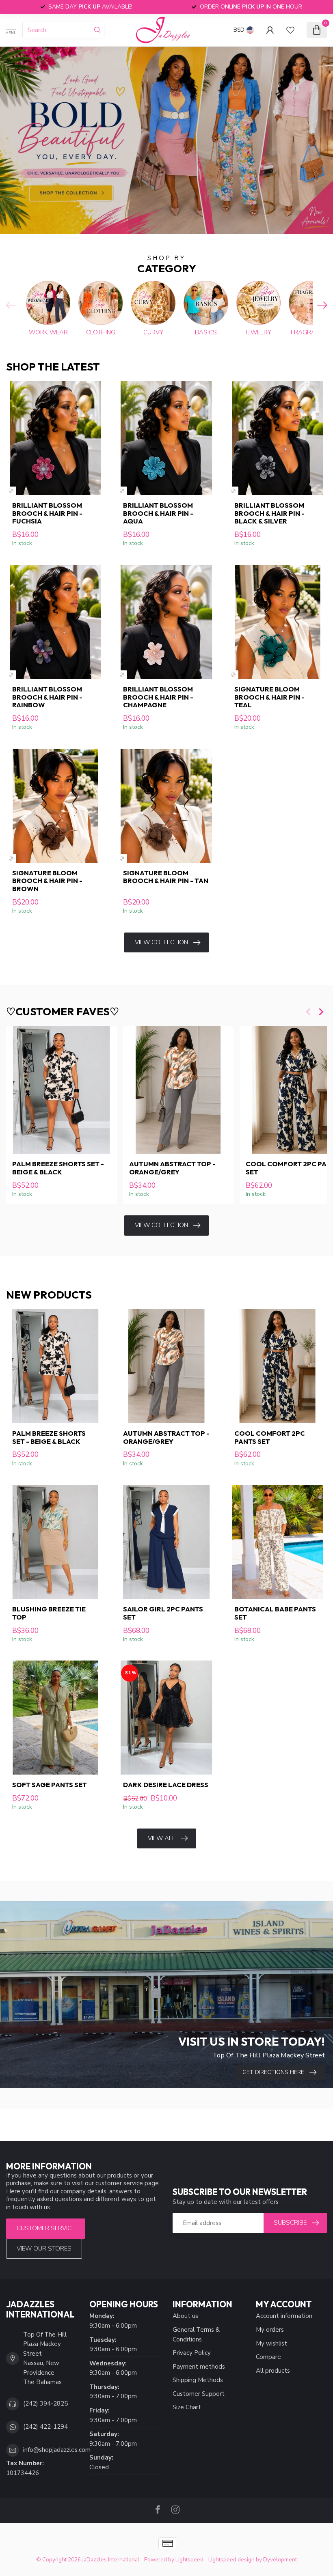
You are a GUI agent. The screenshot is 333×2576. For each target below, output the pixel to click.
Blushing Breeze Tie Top (49, 1613)
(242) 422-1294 (45, 2427)
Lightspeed (189, 2560)
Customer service (46, 2228)
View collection (161, 942)
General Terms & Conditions (196, 2335)
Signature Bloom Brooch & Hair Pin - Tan (166, 877)
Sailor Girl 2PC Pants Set (163, 1613)
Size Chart (187, 2407)
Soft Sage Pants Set (50, 1785)
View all (162, 1838)
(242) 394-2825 (45, 2404)
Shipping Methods (198, 2380)
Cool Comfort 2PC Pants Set (270, 1437)
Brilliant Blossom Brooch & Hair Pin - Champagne (158, 697)
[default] (11, 491)
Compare (268, 2357)
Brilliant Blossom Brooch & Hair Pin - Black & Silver (269, 513)
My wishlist (271, 2343)
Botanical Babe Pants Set (275, 1613)
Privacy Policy (192, 2353)
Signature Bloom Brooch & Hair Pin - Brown (47, 881)
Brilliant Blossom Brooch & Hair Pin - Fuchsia (47, 513)
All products (273, 2371)
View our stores (44, 2249)
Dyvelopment (280, 2560)
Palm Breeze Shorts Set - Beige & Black (58, 1168)
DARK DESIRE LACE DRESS (166, 1785)
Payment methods (199, 2367)
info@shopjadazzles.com (57, 2450)
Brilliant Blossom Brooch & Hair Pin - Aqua (158, 513)
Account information (284, 2316)
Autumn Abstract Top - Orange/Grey (172, 1168)
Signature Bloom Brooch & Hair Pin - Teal (269, 697)
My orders (270, 2330)
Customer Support (199, 2394)
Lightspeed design (231, 2560)
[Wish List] (290, 30)
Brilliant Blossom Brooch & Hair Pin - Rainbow (47, 697)
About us (185, 2316)
